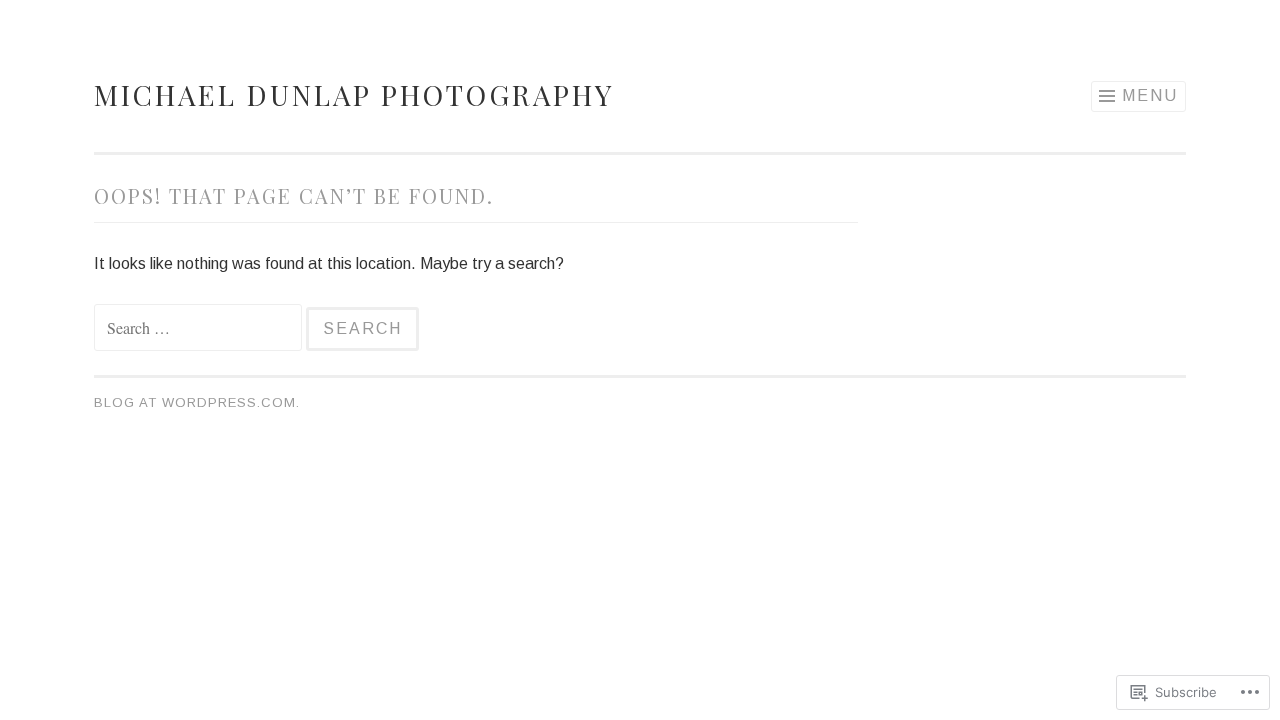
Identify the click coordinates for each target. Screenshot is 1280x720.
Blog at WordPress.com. (197, 402)
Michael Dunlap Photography (354, 94)
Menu (1150, 95)
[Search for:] (200, 328)
